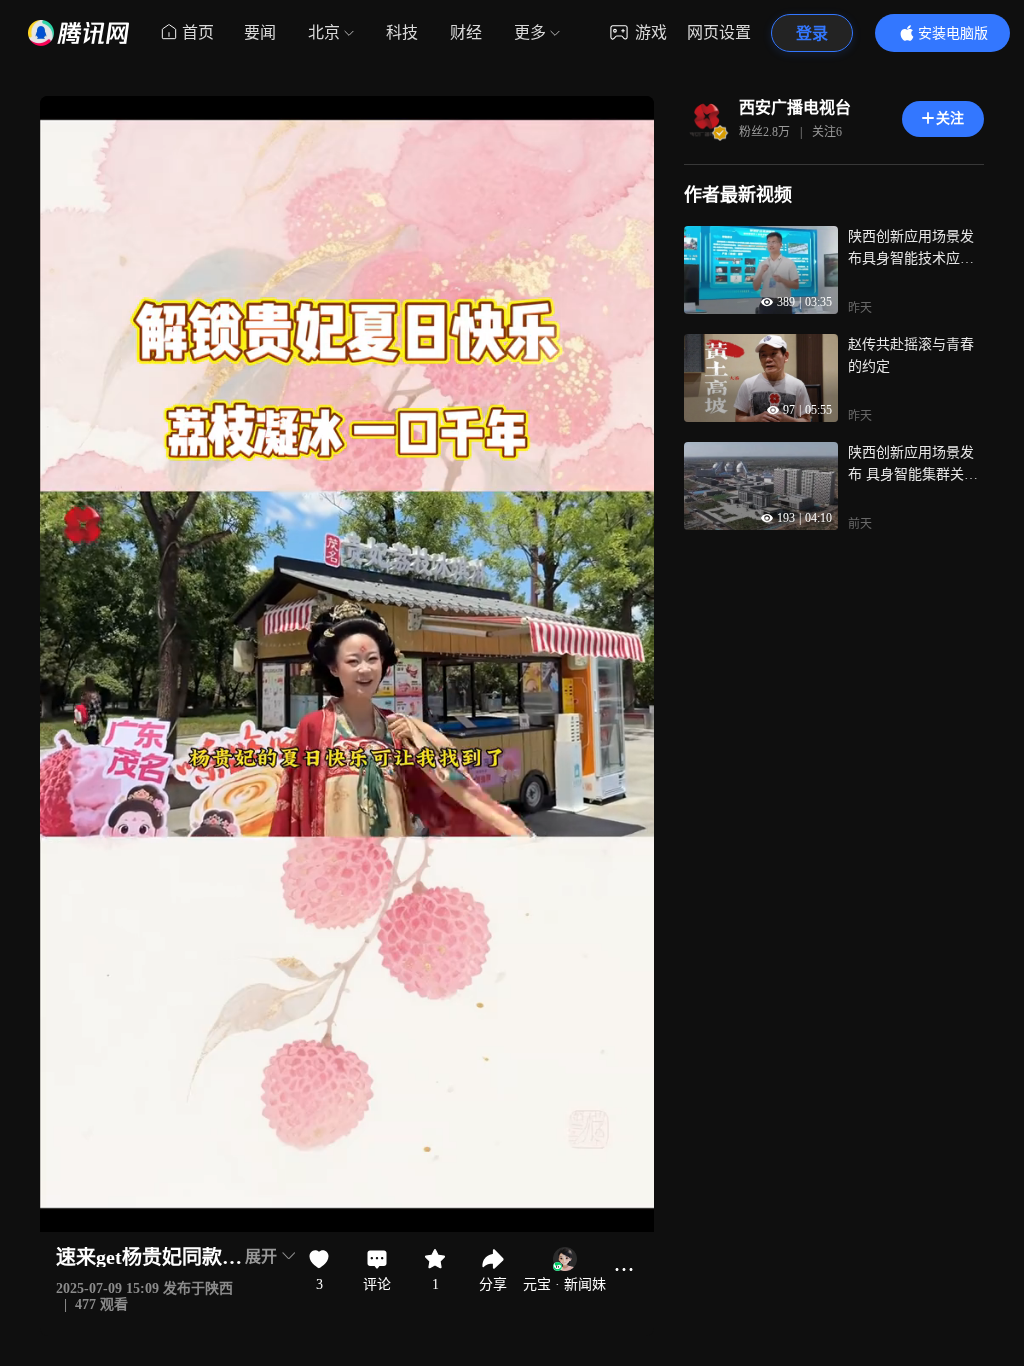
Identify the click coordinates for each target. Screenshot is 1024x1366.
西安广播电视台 (795, 107)
